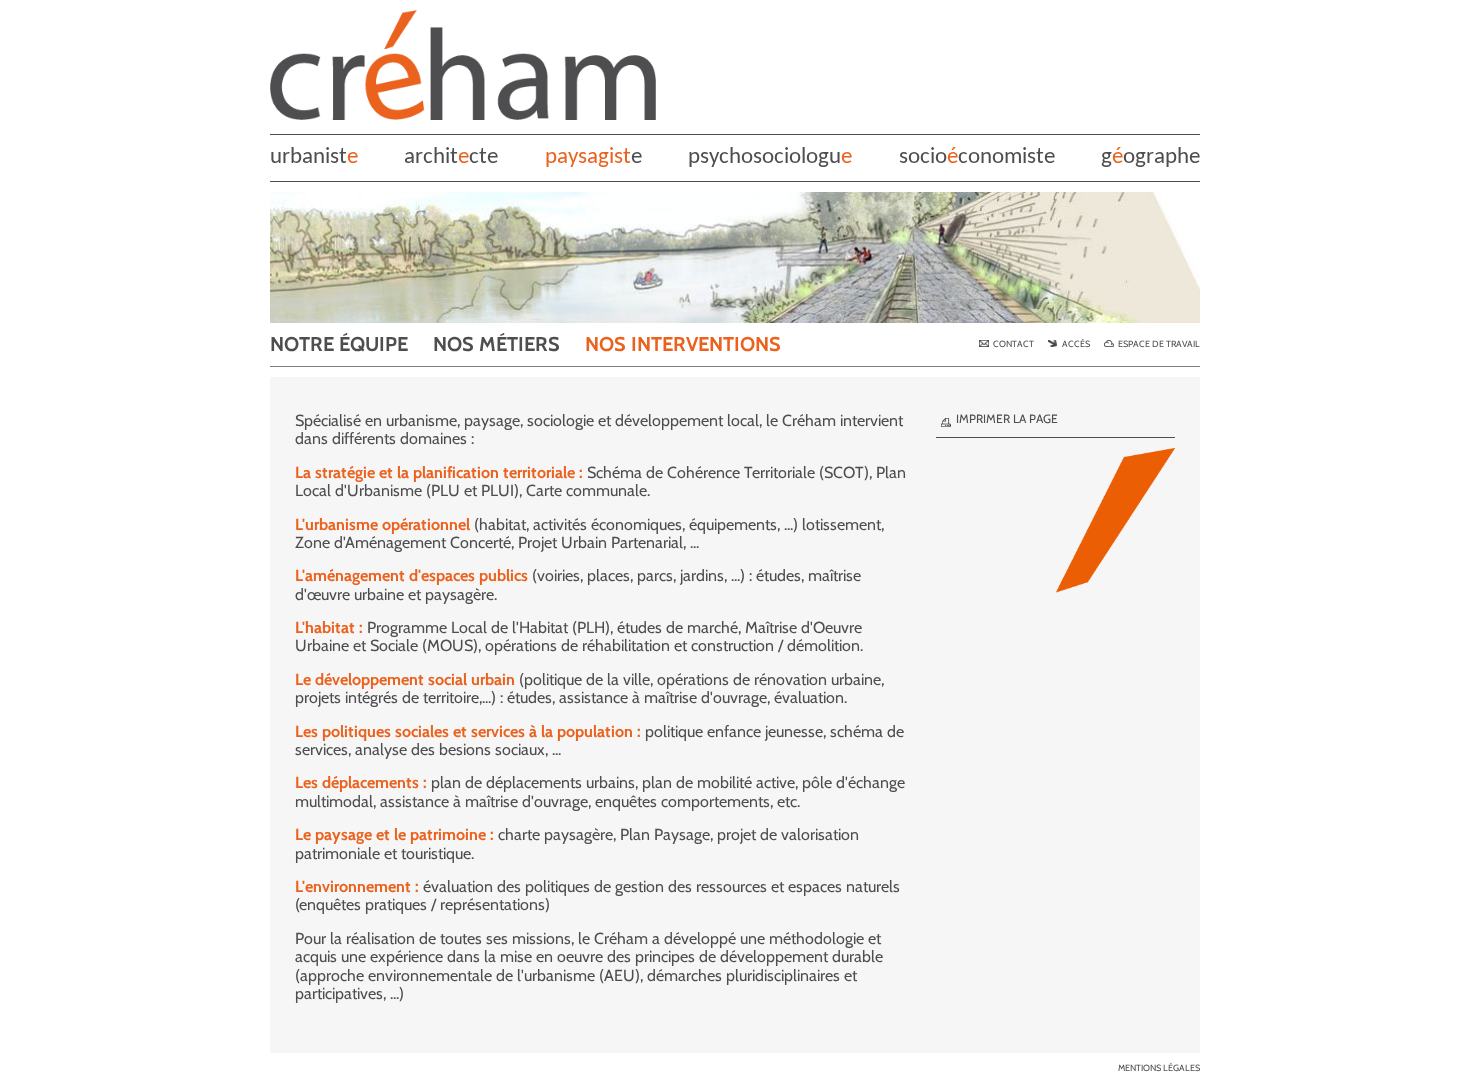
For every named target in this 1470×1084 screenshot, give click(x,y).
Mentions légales (1159, 1068)
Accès (1076, 343)
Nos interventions (683, 344)
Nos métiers (496, 344)
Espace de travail (1158, 343)
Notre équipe (339, 344)
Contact (1013, 343)
